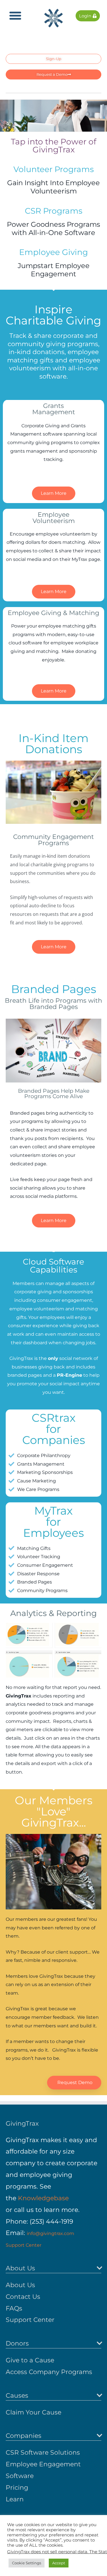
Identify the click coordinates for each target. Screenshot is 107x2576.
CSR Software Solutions (43, 2453)
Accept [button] (59, 2563)
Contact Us (23, 2297)
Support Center (24, 2245)
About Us (20, 2285)
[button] (15, 16)
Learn (15, 2499)
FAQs (14, 2308)
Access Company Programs (49, 2372)
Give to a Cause (30, 2360)
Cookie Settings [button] (27, 2563)
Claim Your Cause (34, 2412)
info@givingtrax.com (51, 2233)
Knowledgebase (43, 2198)
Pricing (17, 2488)
